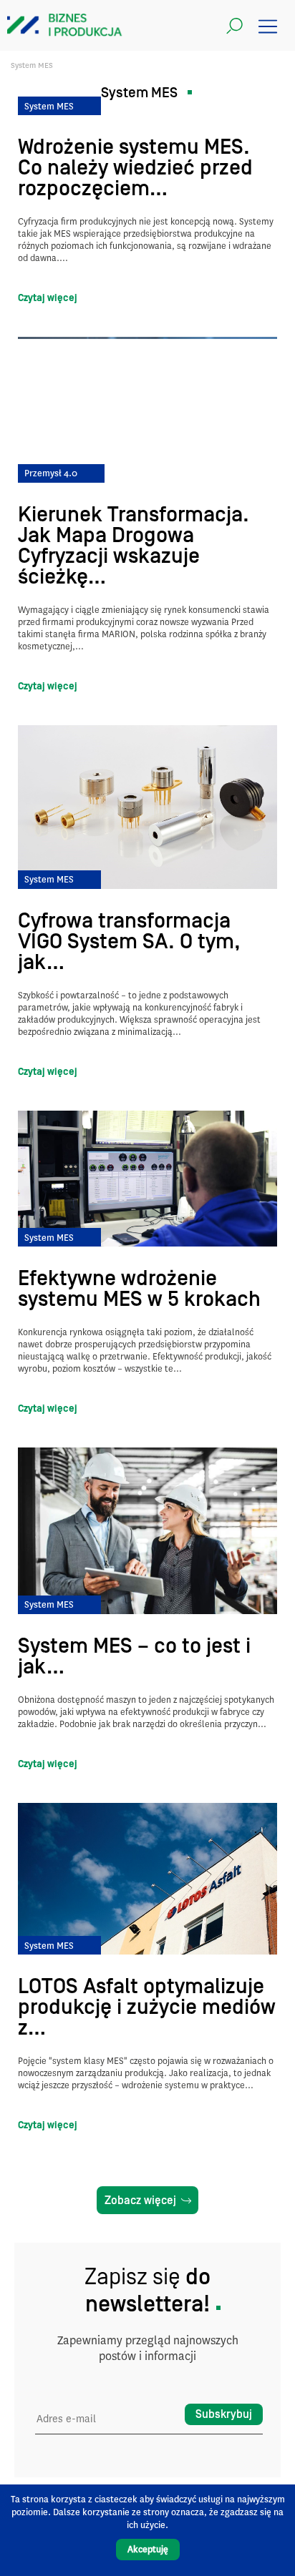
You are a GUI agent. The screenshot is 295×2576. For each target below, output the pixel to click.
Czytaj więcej (48, 298)
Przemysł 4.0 (51, 473)
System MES (49, 106)
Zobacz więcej (140, 2201)
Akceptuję (148, 2549)
